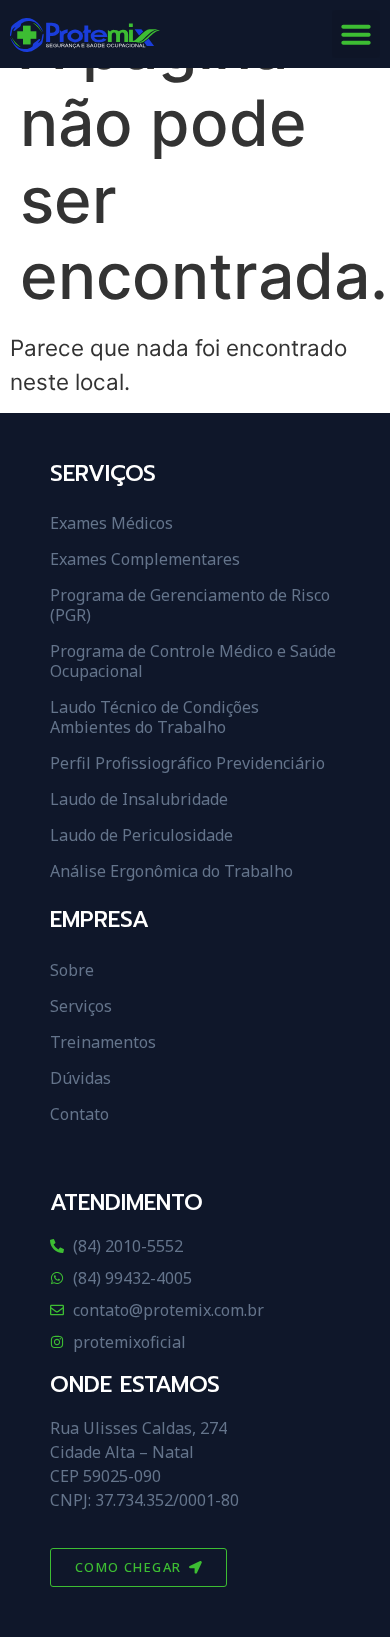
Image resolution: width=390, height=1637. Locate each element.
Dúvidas (80, 1078)
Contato (79, 1114)
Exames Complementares (145, 559)
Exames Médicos (111, 523)
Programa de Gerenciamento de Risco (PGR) (190, 605)
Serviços (81, 1006)
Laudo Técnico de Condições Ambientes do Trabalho (154, 717)
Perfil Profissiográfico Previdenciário (187, 763)
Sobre (72, 970)
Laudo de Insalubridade (139, 799)
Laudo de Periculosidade (141, 835)
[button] (356, 34)
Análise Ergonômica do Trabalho (171, 871)
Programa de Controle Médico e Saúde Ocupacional (193, 661)
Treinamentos (103, 1042)
